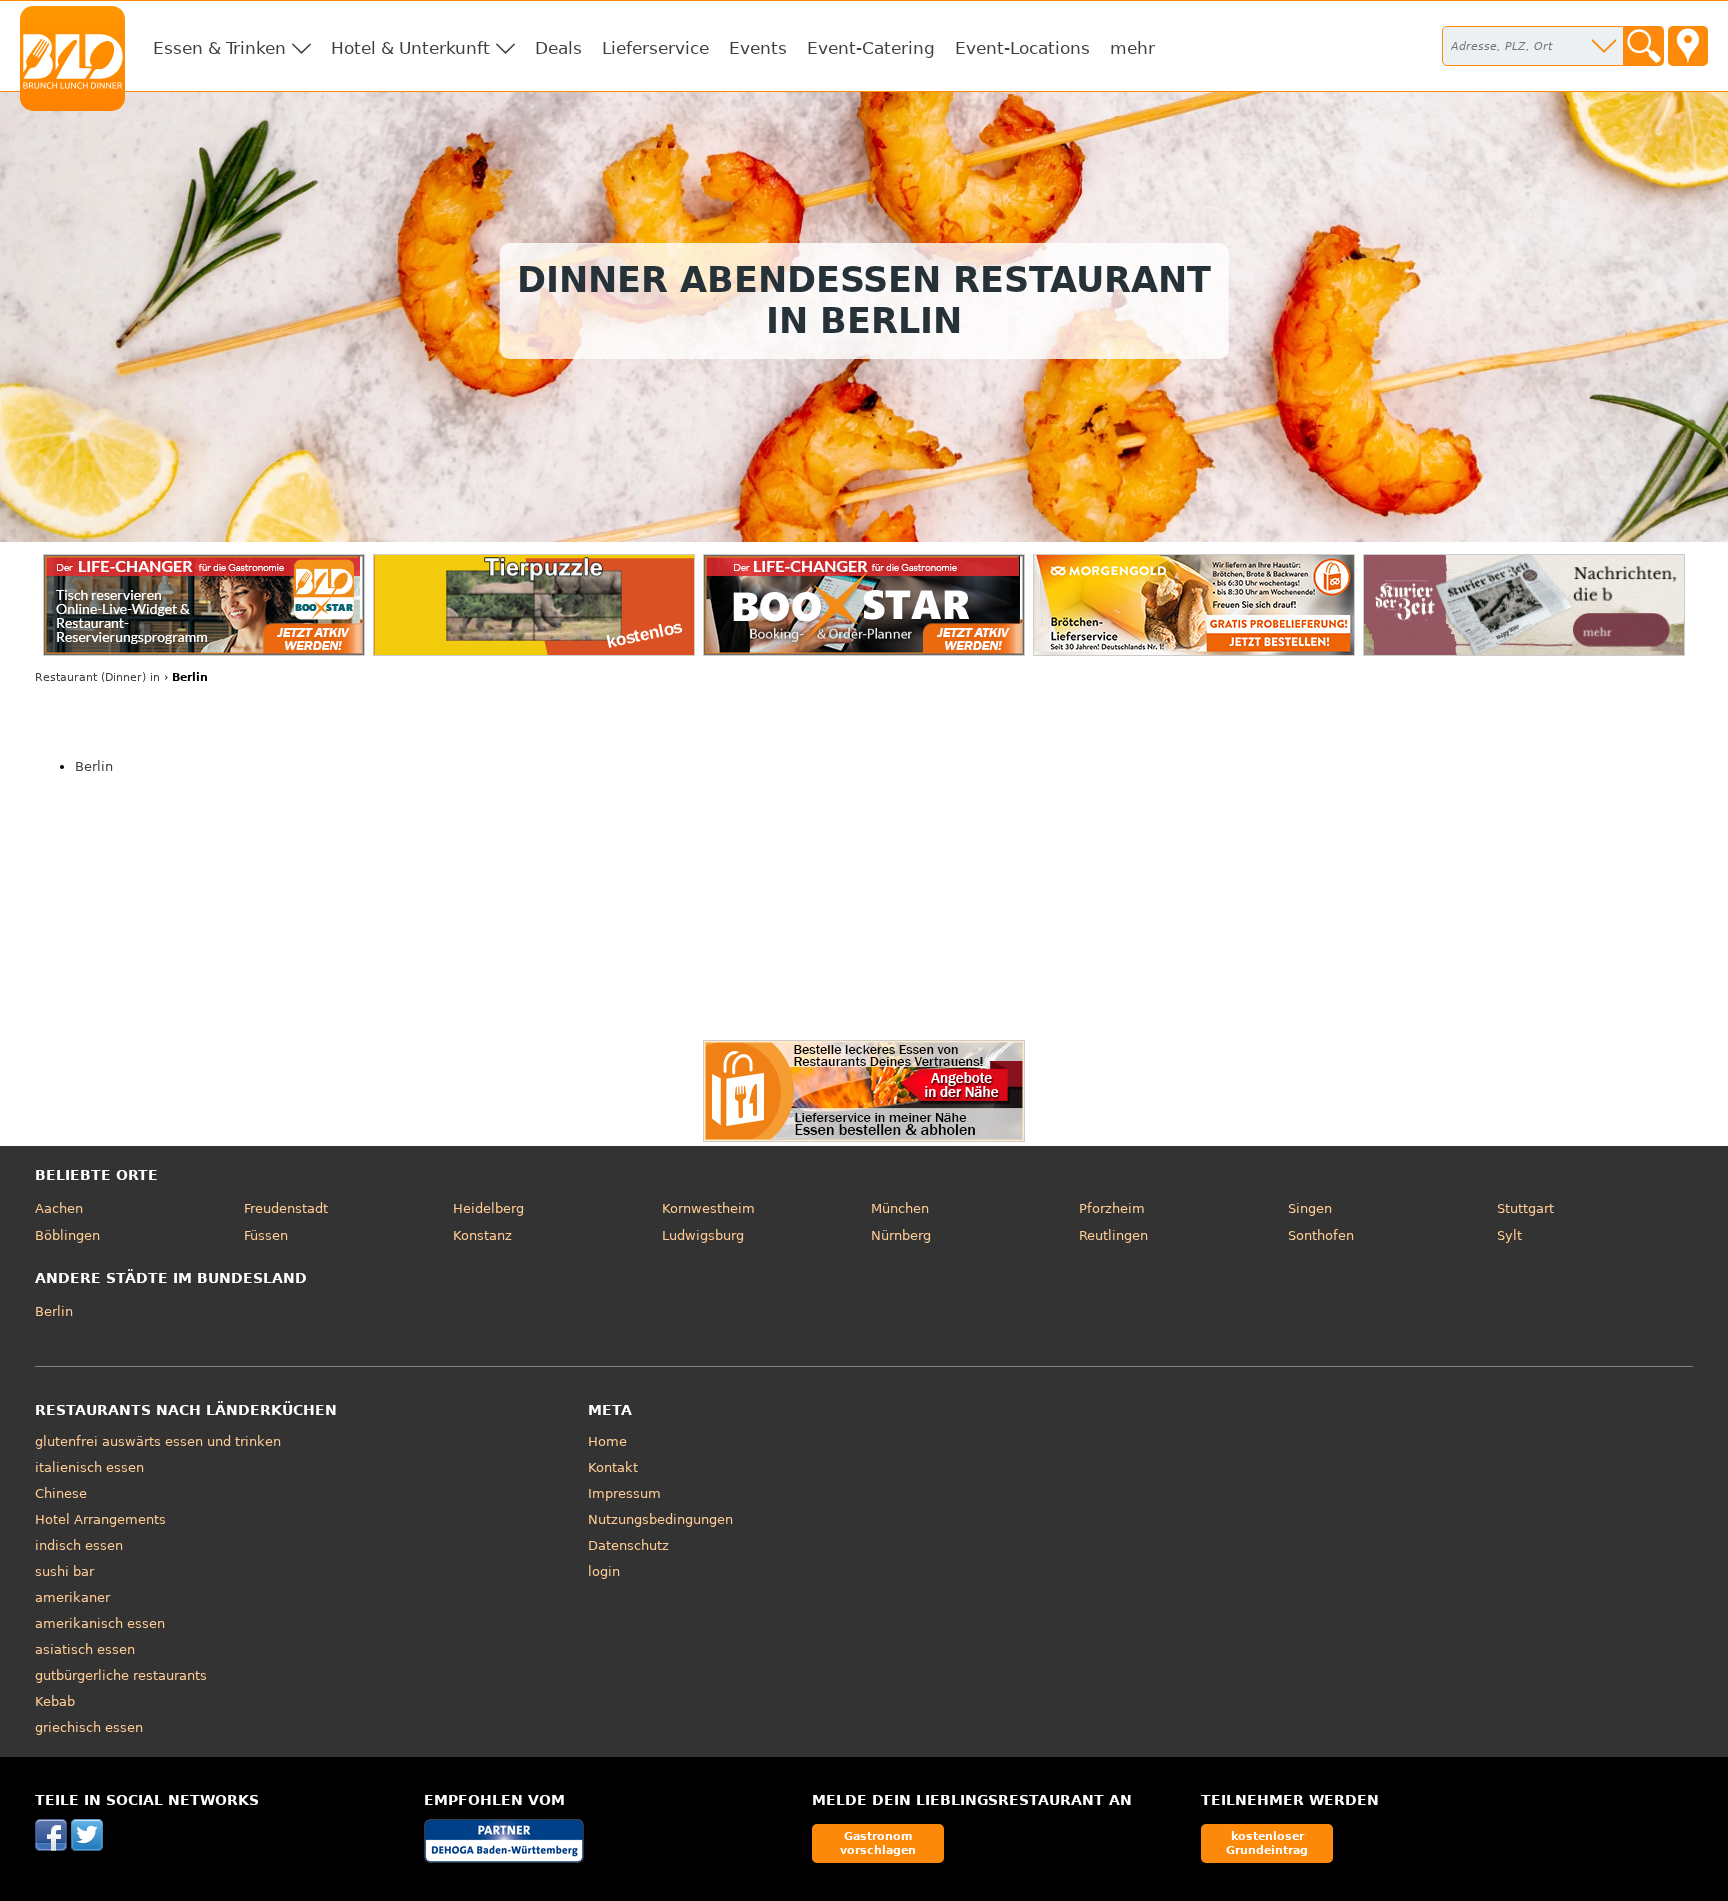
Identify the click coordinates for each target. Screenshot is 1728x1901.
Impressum (624, 1493)
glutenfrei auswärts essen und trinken (158, 1441)
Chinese (61, 1493)
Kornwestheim (708, 1208)
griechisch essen (89, 1727)
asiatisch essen (85, 1649)
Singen (1310, 1208)
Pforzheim (1112, 1208)
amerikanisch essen (100, 1623)
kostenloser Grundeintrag (1267, 1842)
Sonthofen (1321, 1235)
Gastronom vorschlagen (878, 1842)
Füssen (266, 1235)
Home (607, 1441)
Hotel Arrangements (100, 1519)
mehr (1132, 48)
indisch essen (79, 1545)
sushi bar (64, 1571)
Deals (558, 48)
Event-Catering (871, 48)
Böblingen (67, 1235)
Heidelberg (488, 1208)
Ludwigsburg (703, 1235)
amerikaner (72, 1597)
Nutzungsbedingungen (660, 1519)
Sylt (1509, 1235)
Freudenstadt (286, 1208)
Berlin (94, 766)
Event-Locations (1022, 48)
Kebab (55, 1701)
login (604, 1571)
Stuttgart (1525, 1208)
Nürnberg (901, 1235)
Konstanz (482, 1235)
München (900, 1208)
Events (758, 48)
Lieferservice (655, 48)
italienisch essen (89, 1467)
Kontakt (613, 1467)
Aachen (59, 1208)
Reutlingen (1113, 1235)
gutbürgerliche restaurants (121, 1675)
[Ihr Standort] (1688, 46)
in (97, 677)
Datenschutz (628, 1545)
